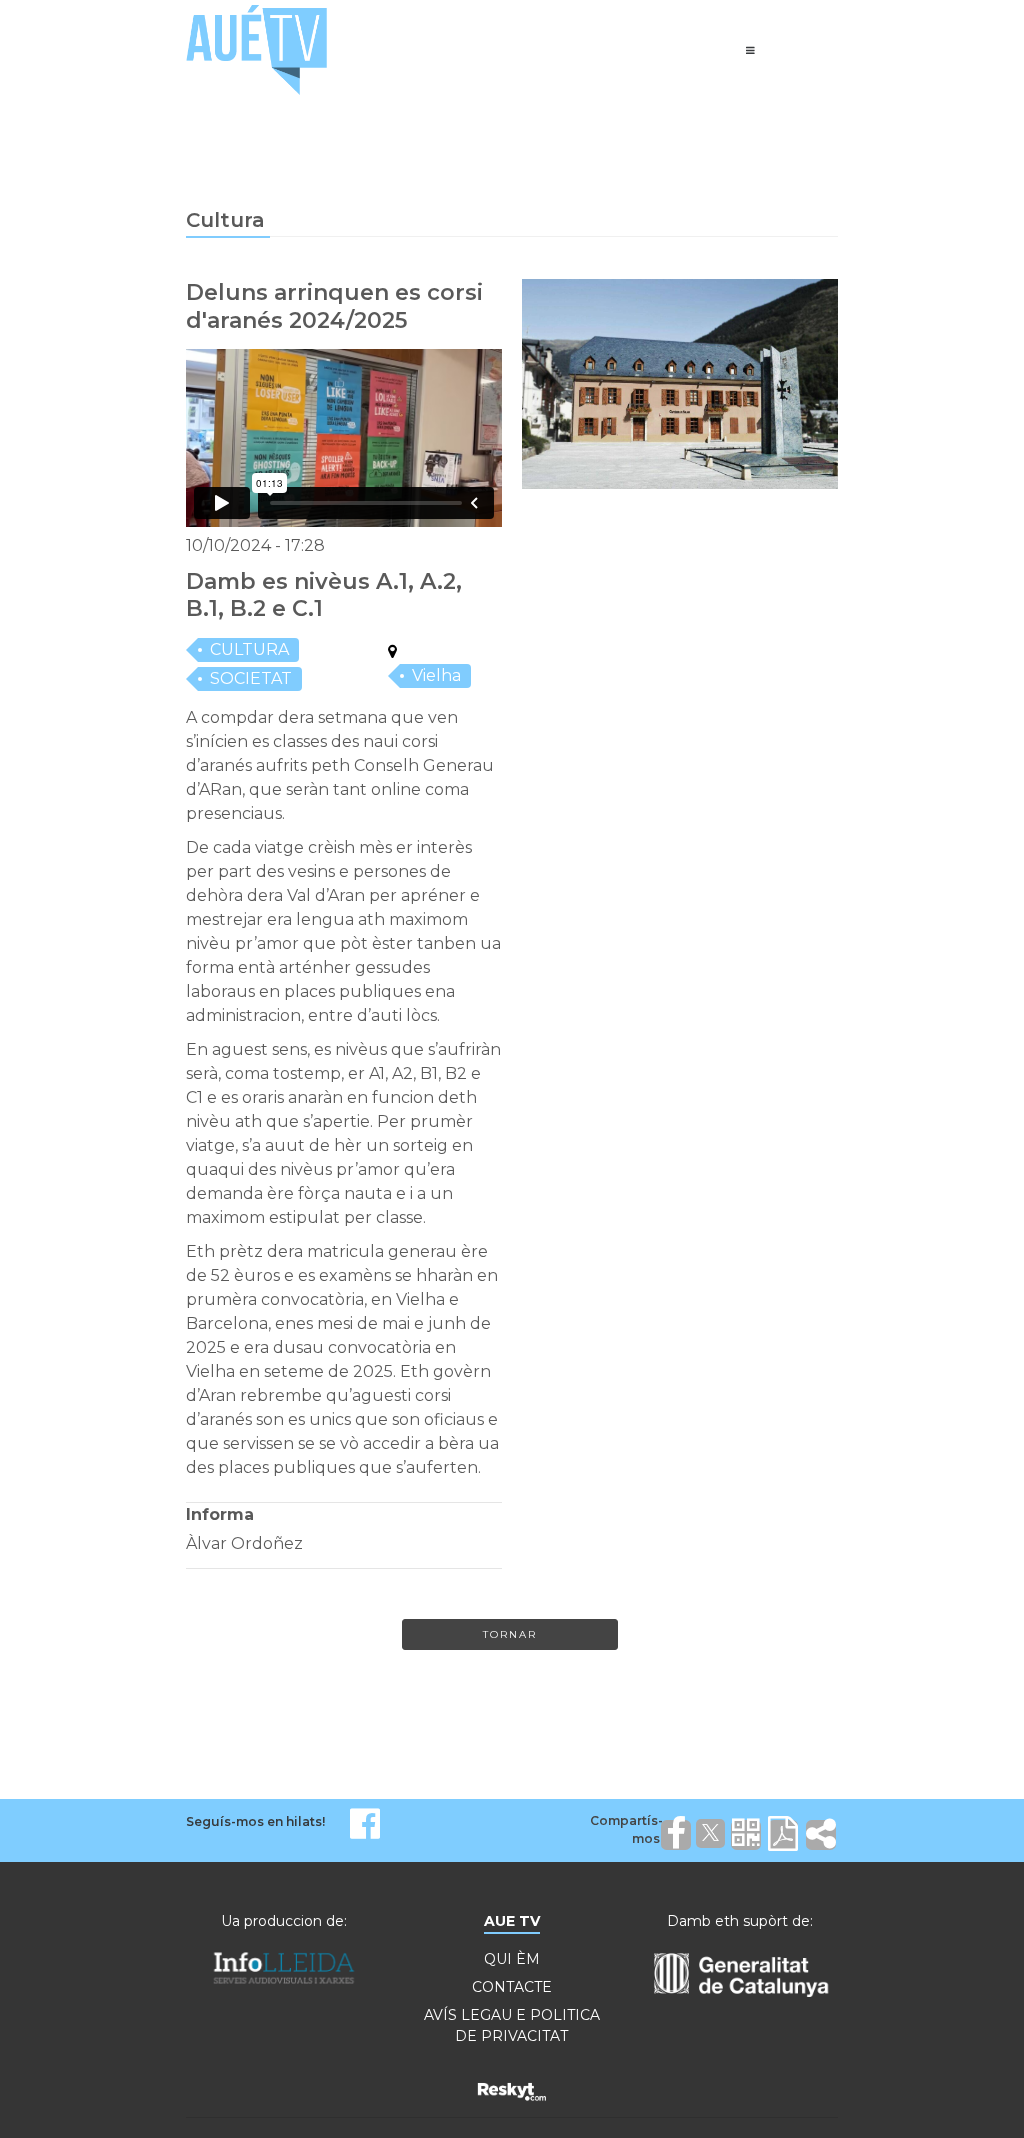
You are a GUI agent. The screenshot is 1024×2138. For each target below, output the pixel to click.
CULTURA (249, 649)
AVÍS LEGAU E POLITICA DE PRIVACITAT (512, 2025)
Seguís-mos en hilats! (255, 1821)
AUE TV (512, 1921)
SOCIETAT (251, 678)
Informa (220, 1514)
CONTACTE (512, 1987)
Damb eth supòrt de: (740, 1921)
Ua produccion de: (284, 1921)
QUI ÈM (512, 1959)
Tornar (510, 1634)
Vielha (436, 675)
